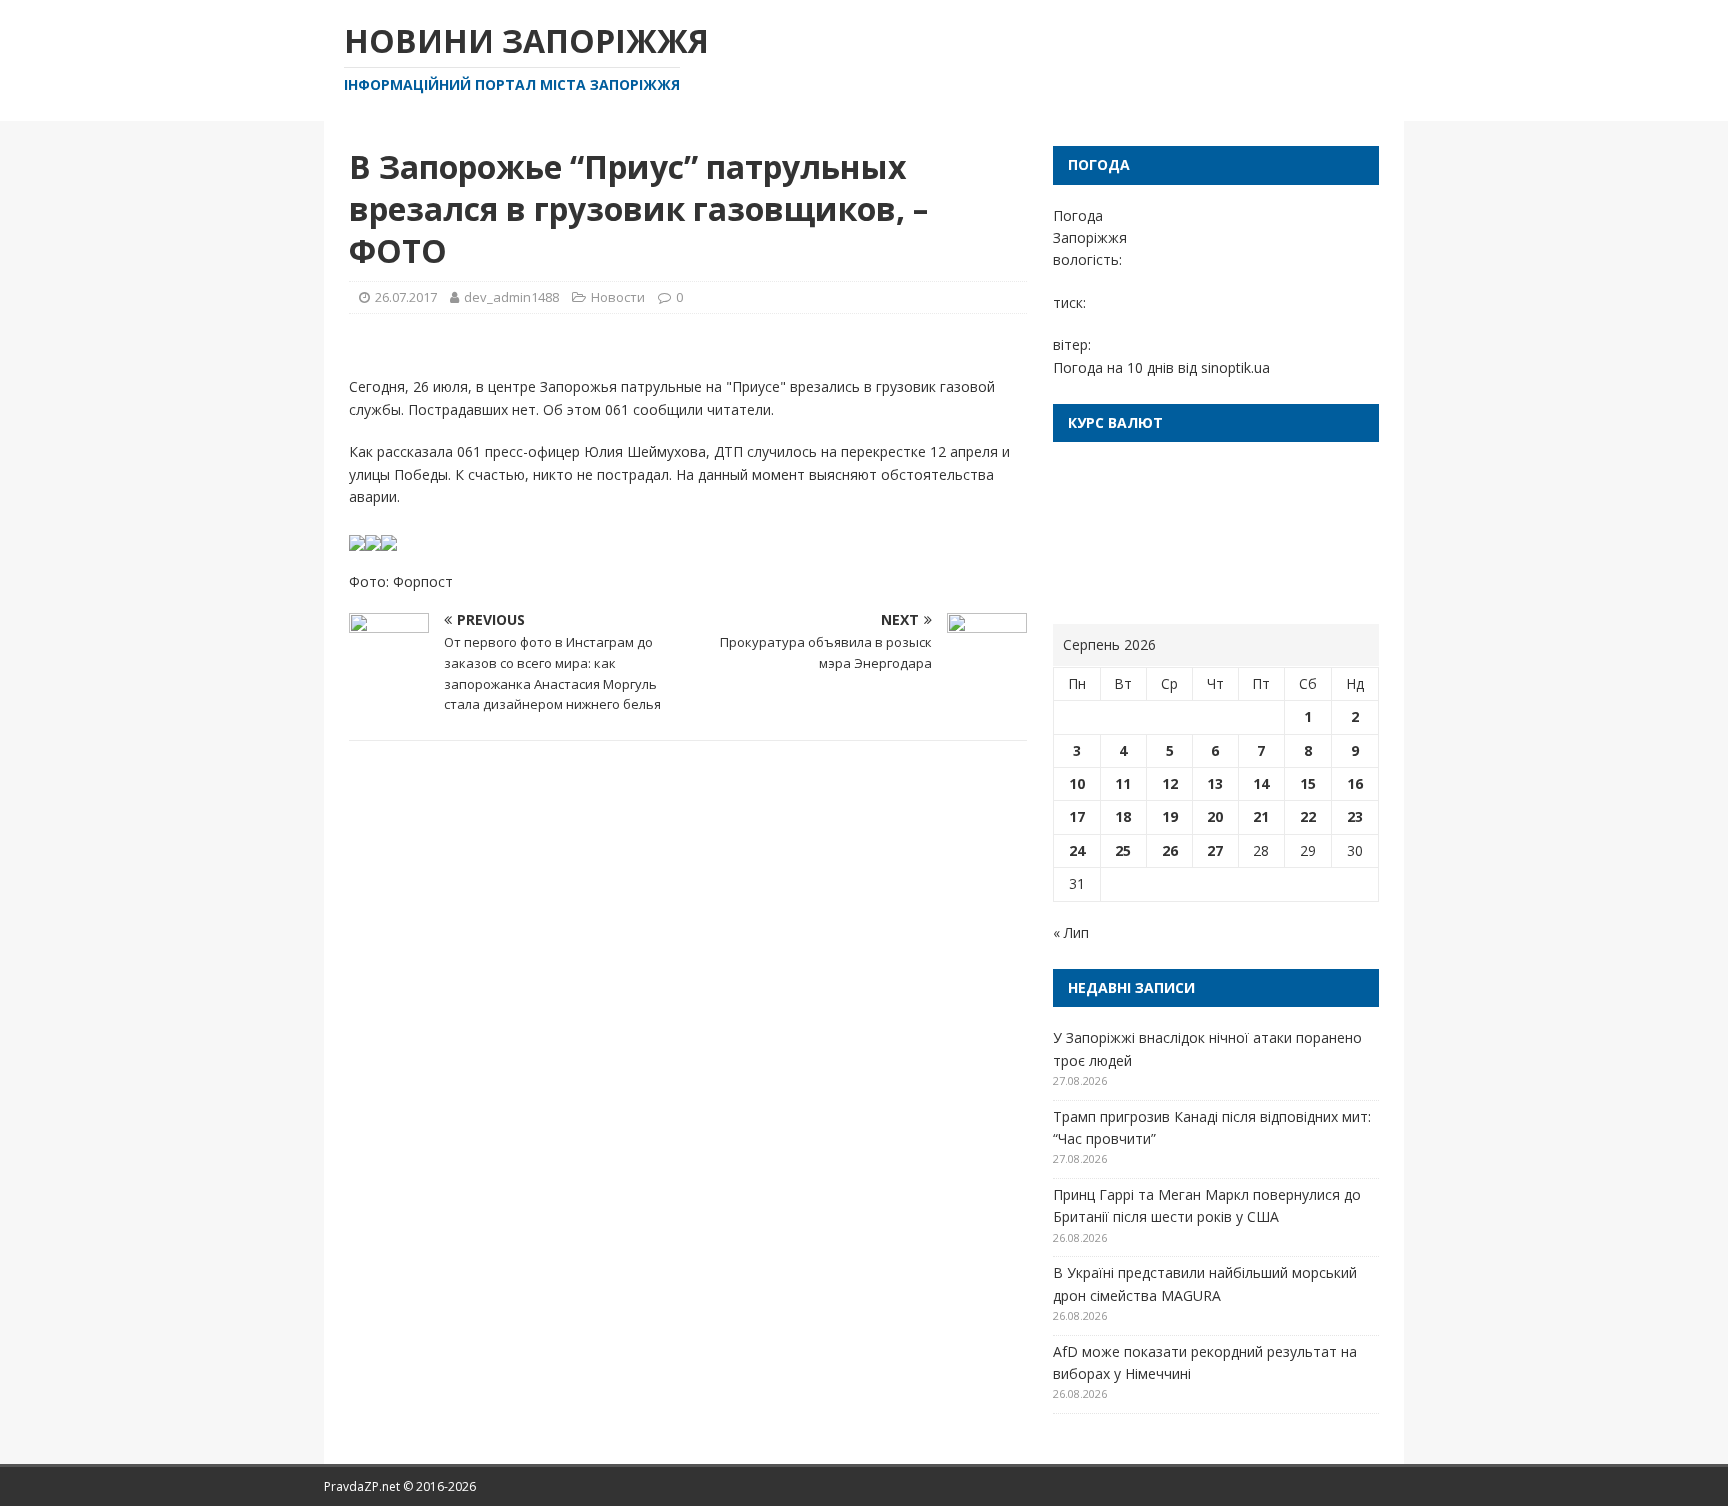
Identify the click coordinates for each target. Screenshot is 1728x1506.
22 (1308, 816)
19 (1170, 816)
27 (1215, 850)
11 (1123, 783)
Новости (618, 297)
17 (1077, 816)
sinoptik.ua (1235, 367)
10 (1077, 783)
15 (1308, 783)
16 (1355, 783)
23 (1355, 816)
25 (1123, 850)
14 (1261, 783)
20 (1215, 816)
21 (1261, 816)
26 (1170, 850)
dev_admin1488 (511, 297)
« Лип (1071, 932)
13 (1215, 783)
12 (1170, 783)
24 (1077, 850)
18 (1123, 816)
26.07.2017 (406, 297)
